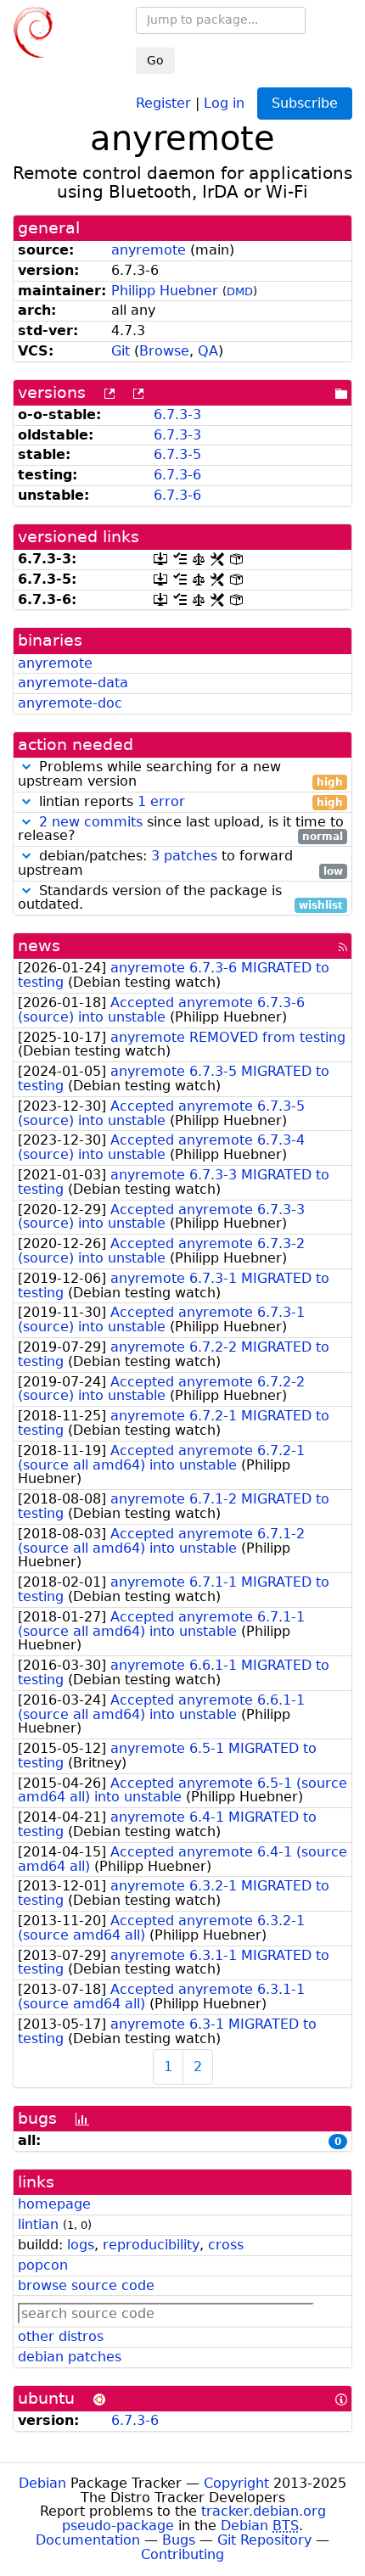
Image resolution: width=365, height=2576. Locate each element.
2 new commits (91, 822)
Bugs (179, 2540)
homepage (54, 2204)
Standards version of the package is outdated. (180, 899)
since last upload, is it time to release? (181, 830)
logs (81, 2245)
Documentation (88, 2540)
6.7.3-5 (177, 454)
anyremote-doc (70, 703)
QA (208, 351)
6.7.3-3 (177, 414)
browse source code (86, 2285)
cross (226, 2245)
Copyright (236, 2483)
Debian (42, 2483)
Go (155, 60)
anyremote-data (73, 683)
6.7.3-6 (177, 475)
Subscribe (305, 103)
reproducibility (151, 2245)
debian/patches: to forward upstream (180, 864)
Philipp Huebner (165, 291)
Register (163, 102)
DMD (240, 291)
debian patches (70, 2357)
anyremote (149, 250)
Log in (224, 102)
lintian (38, 2224)
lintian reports (189, 802)
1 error (161, 801)
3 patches (184, 856)
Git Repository (264, 2540)
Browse (164, 351)
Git (121, 351)
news (39, 946)
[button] (26, 767)
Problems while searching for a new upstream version (180, 775)
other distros (61, 2336)
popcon (43, 2265)
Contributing (182, 2554)
